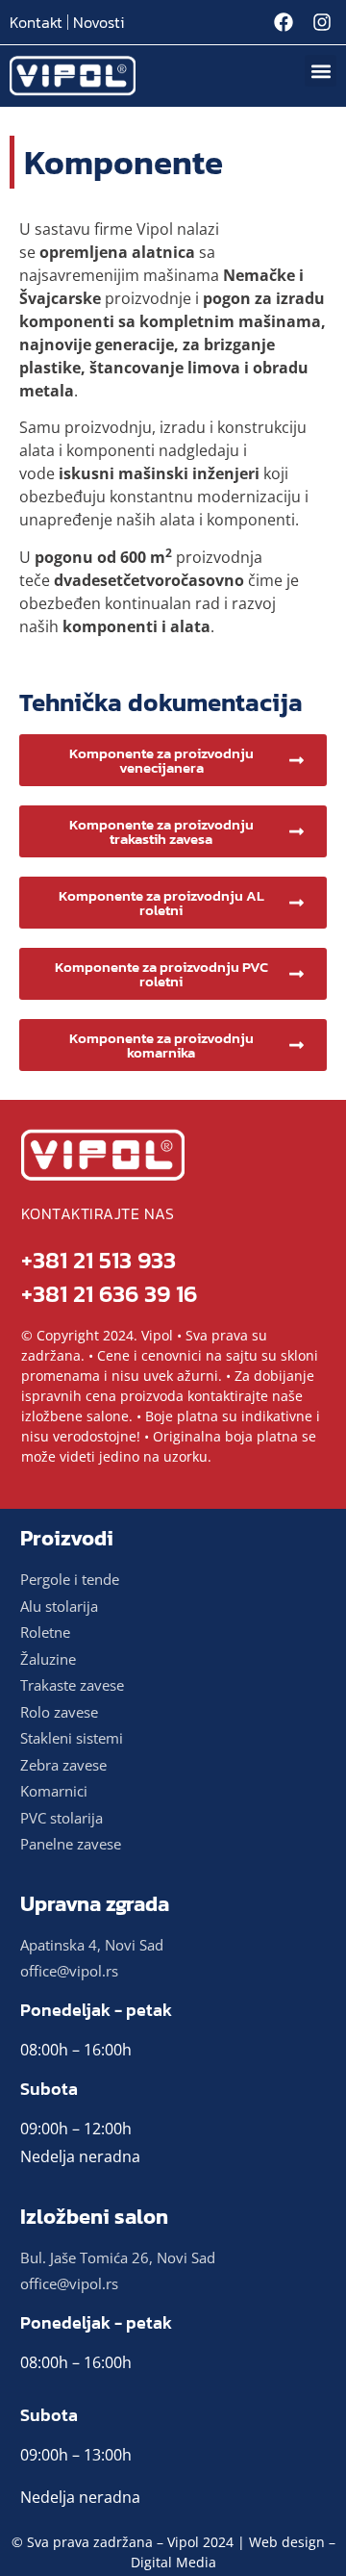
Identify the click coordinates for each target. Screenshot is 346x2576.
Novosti (99, 22)
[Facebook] (284, 22)
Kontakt (36, 22)
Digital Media (173, 2562)
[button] (321, 71)
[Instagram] (322, 22)
